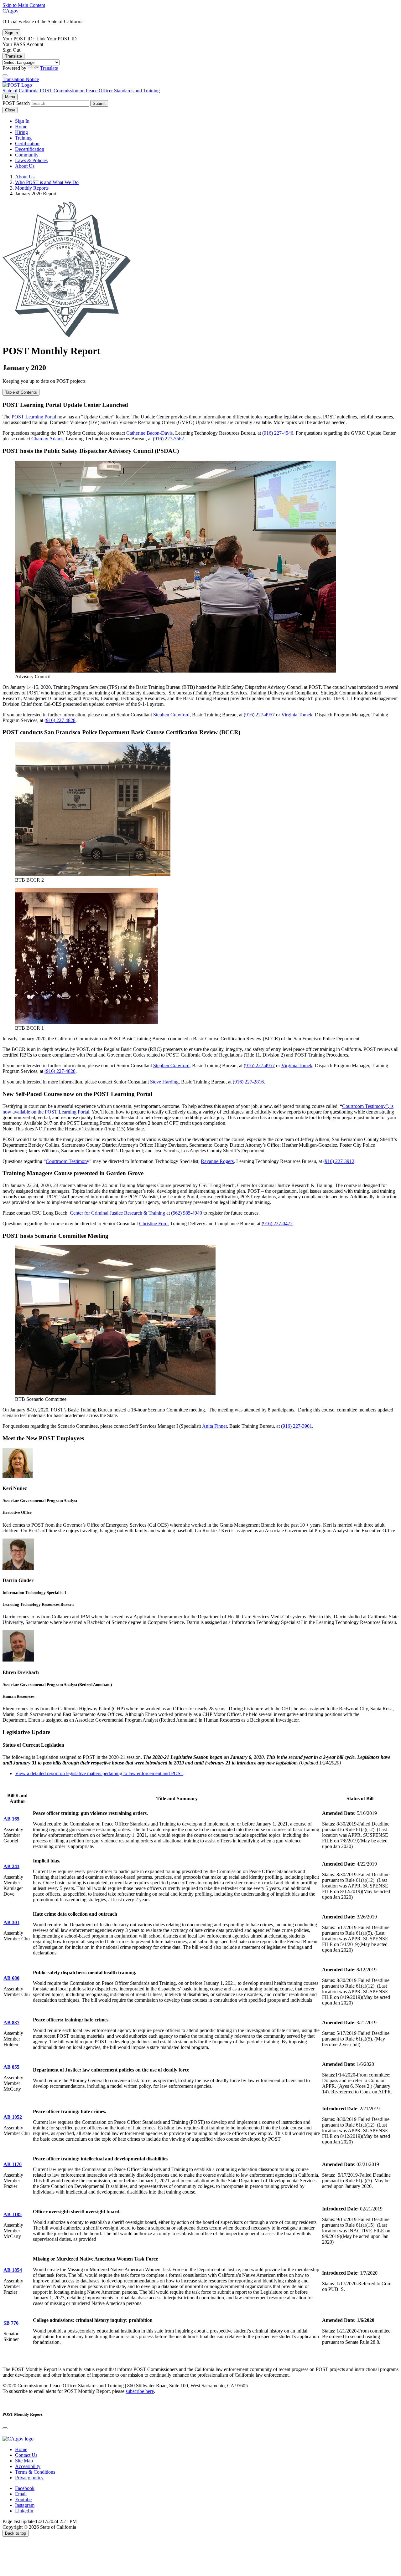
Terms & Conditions (35, 2472)
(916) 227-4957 (259, 715)
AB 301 (11, 1922)
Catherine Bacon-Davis (149, 433)
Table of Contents (21, 392)
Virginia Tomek (297, 715)
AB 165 (11, 1819)
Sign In (22, 121)
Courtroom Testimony (68, 1161)
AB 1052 (13, 2117)
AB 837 (11, 2023)
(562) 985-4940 (187, 1213)
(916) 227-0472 (277, 1224)
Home (21, 127)
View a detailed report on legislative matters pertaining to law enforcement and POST (99, 1773)
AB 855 (11, 2067)
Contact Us (26, 2455)
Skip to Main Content (24, 5)
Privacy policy (29, 2478)
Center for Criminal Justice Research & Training (117, 1213)
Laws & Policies (31, 160)
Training (23, 138)
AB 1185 (13, 2214)
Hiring (21, 132)
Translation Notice (21, 79)
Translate (13, 56)
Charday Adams (47, 439)
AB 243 (11, 1866)
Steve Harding (164, 1082)
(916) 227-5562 (168, 439)
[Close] (5, 75)
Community (27, 155)
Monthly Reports (32, 188)
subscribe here (140, 2391)
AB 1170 (13, 2164)
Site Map (24, 2461)
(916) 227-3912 (339, 1161)
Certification (27, 143)
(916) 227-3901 (297, 1426)
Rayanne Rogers (217, 1161)
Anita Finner (214, 1426)
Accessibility (28, 2466)
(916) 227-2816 (248, 1082)
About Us (25, 166)
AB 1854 (13, 2270)
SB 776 (11, 2323)
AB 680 (11, 1978)
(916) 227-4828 (60, 720)
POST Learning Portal (34, 417)
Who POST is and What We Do (47, 182)
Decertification (30, 149)
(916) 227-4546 (278, 433)
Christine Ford (153, 1224)
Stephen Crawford (171, 715)
